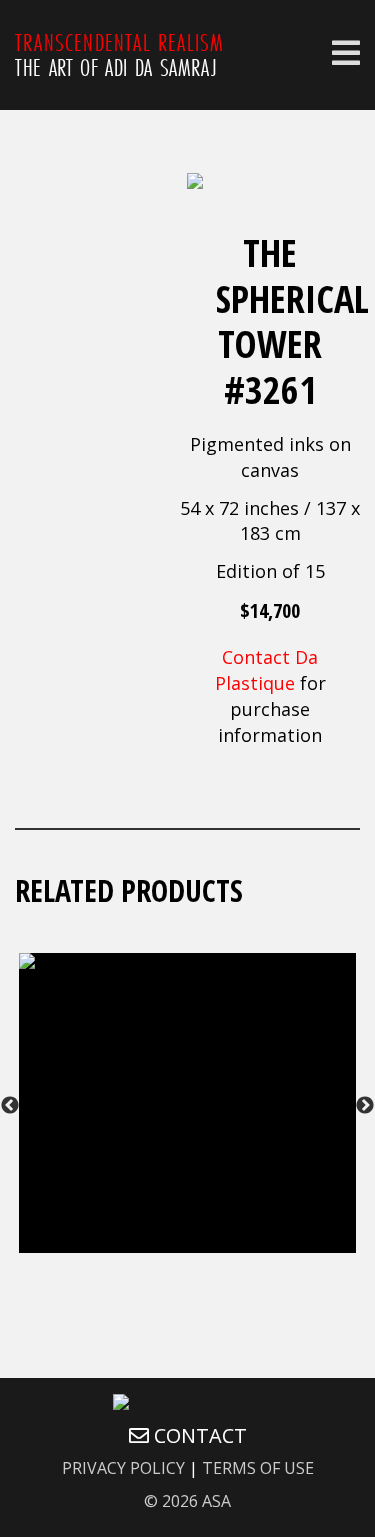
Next (365, 1106)
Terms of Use (258, 1468)
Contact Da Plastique (267, 670)
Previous (10, 1106)
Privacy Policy (123, 1468)
